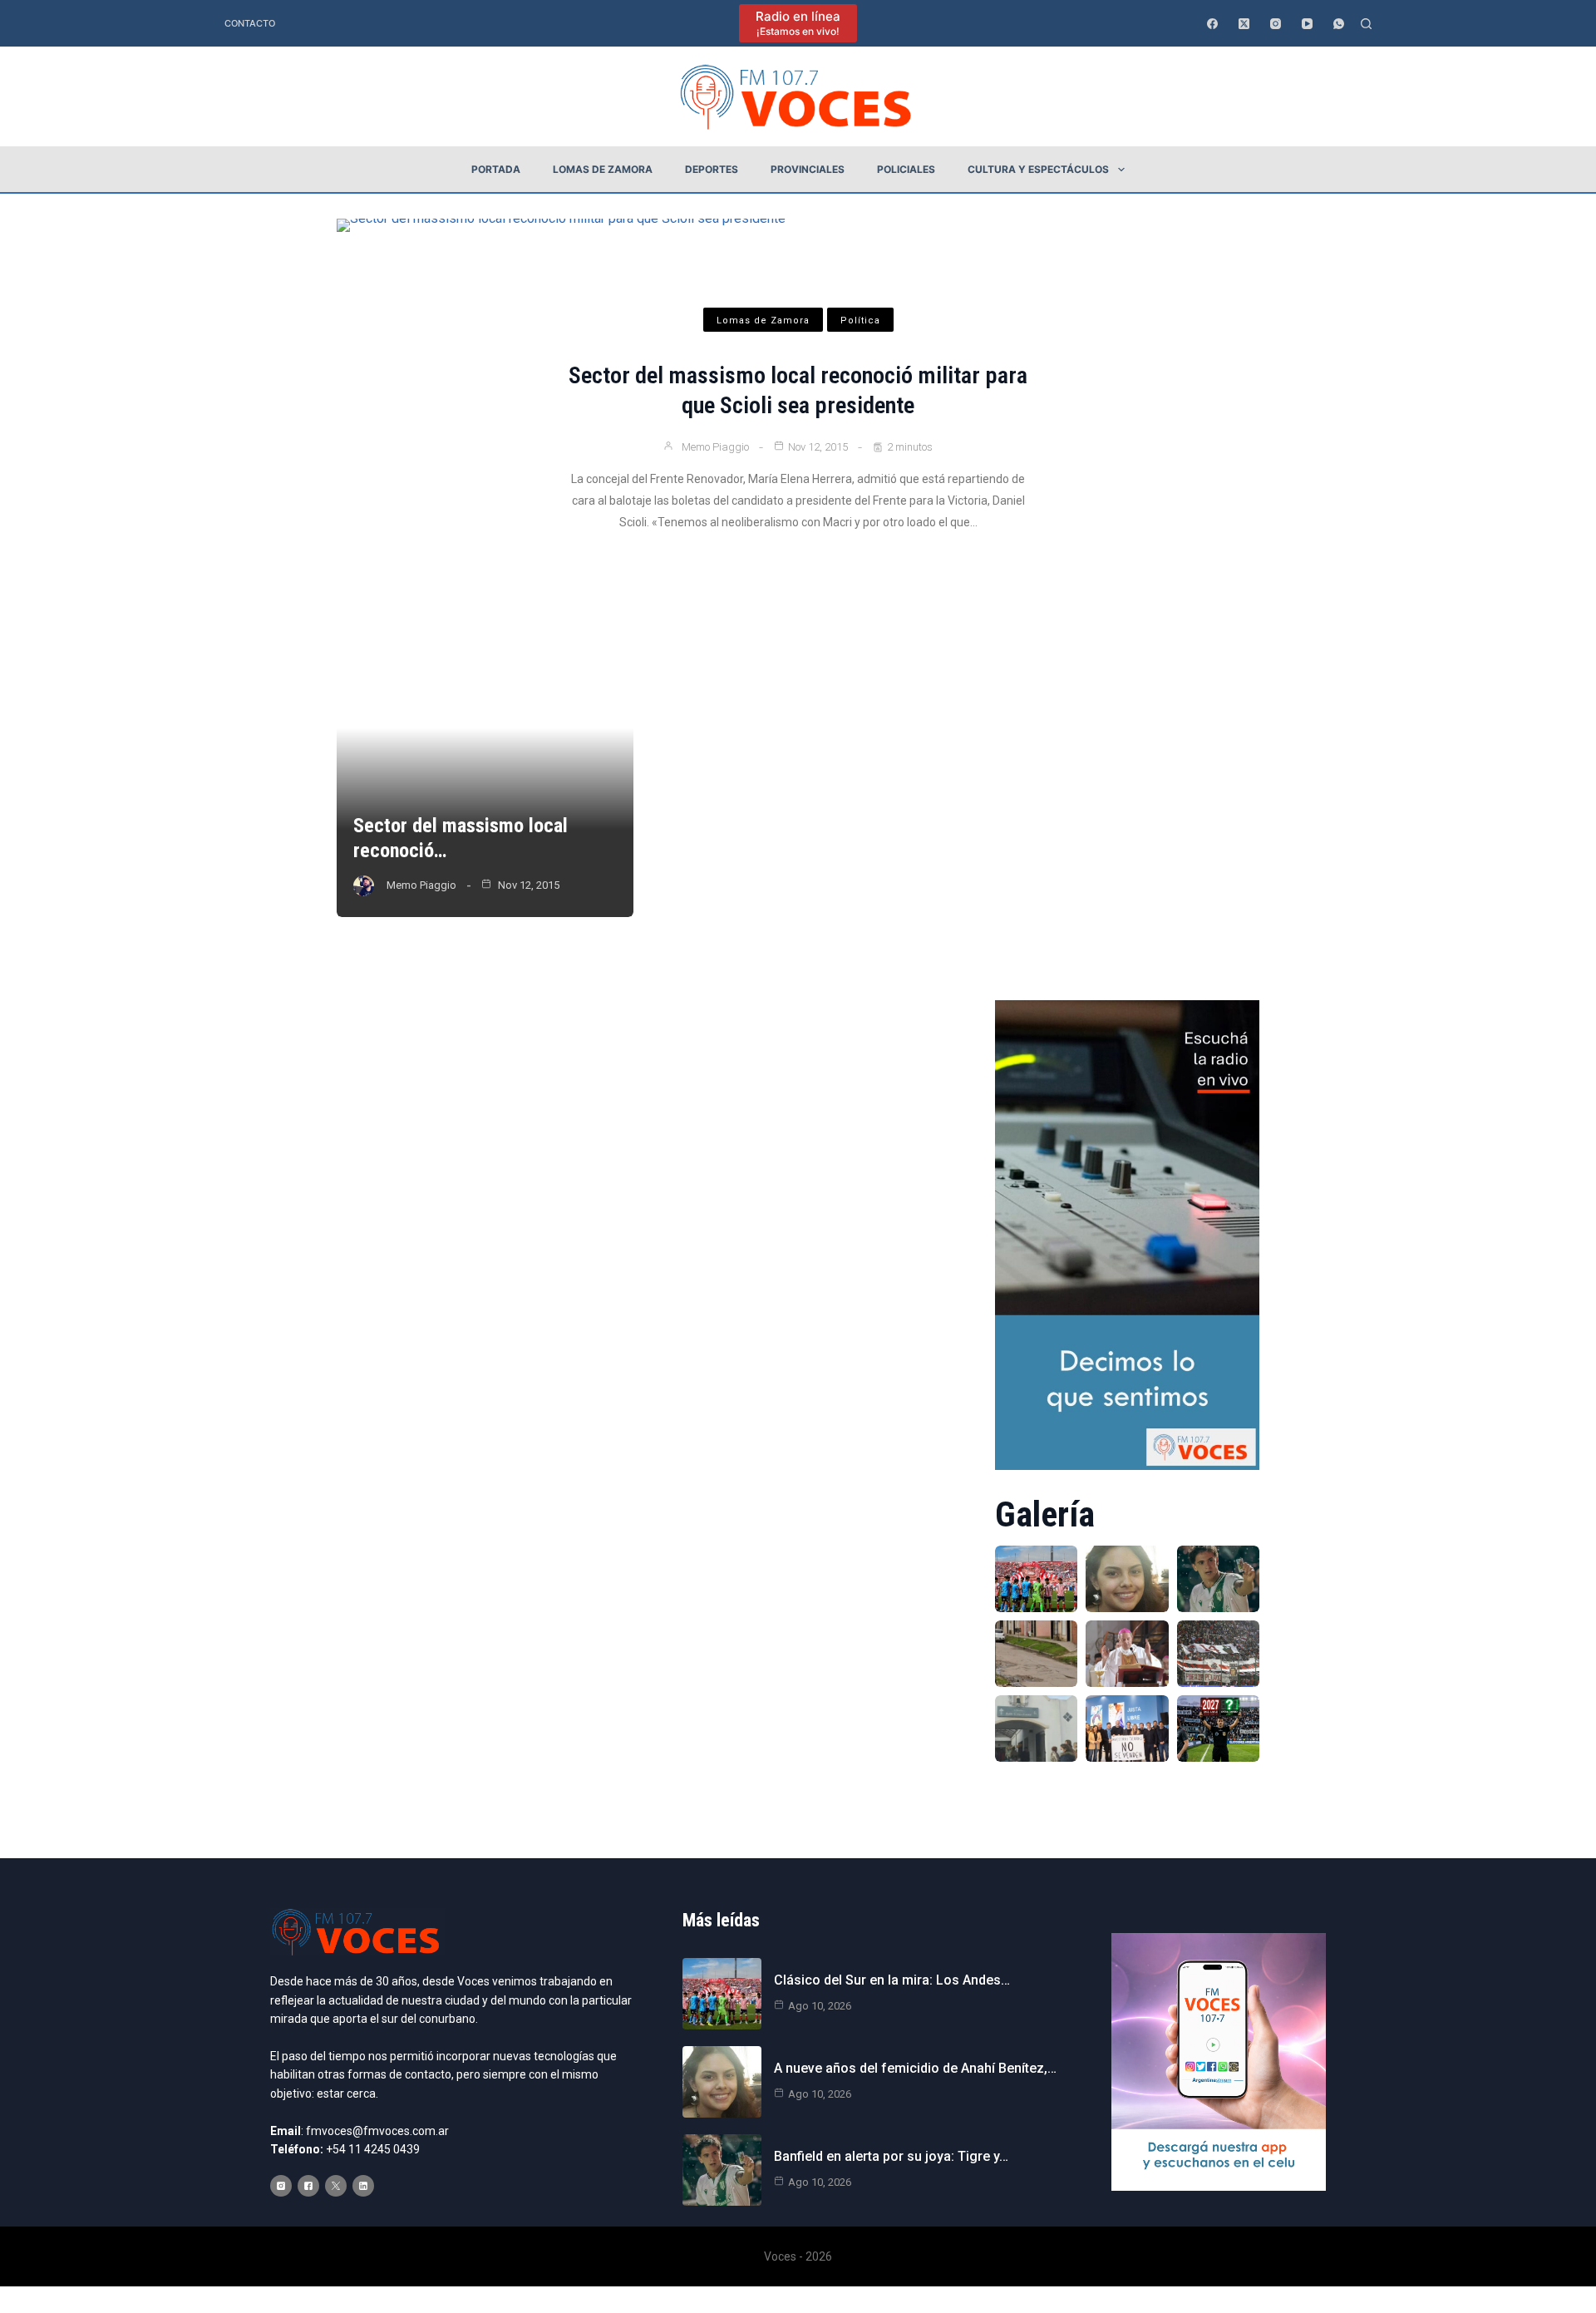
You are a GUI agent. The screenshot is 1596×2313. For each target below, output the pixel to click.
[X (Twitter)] (1244, 24)
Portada (496, 169)
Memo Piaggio (715, 447)
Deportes (712, 169)
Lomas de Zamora (603, 169)
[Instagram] (1276, 24)
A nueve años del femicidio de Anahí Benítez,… (915, 2068)
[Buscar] (1366, 24)
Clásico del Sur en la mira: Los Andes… (892, 1980)
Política (860, 321)
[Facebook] (1212, 24)
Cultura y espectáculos (1038, 169)
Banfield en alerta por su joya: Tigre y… (891, 2156)
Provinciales (808, 169)
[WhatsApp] (1339, 24)
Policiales (906, 169)
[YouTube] (1307, 24)
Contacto (250, 23)
